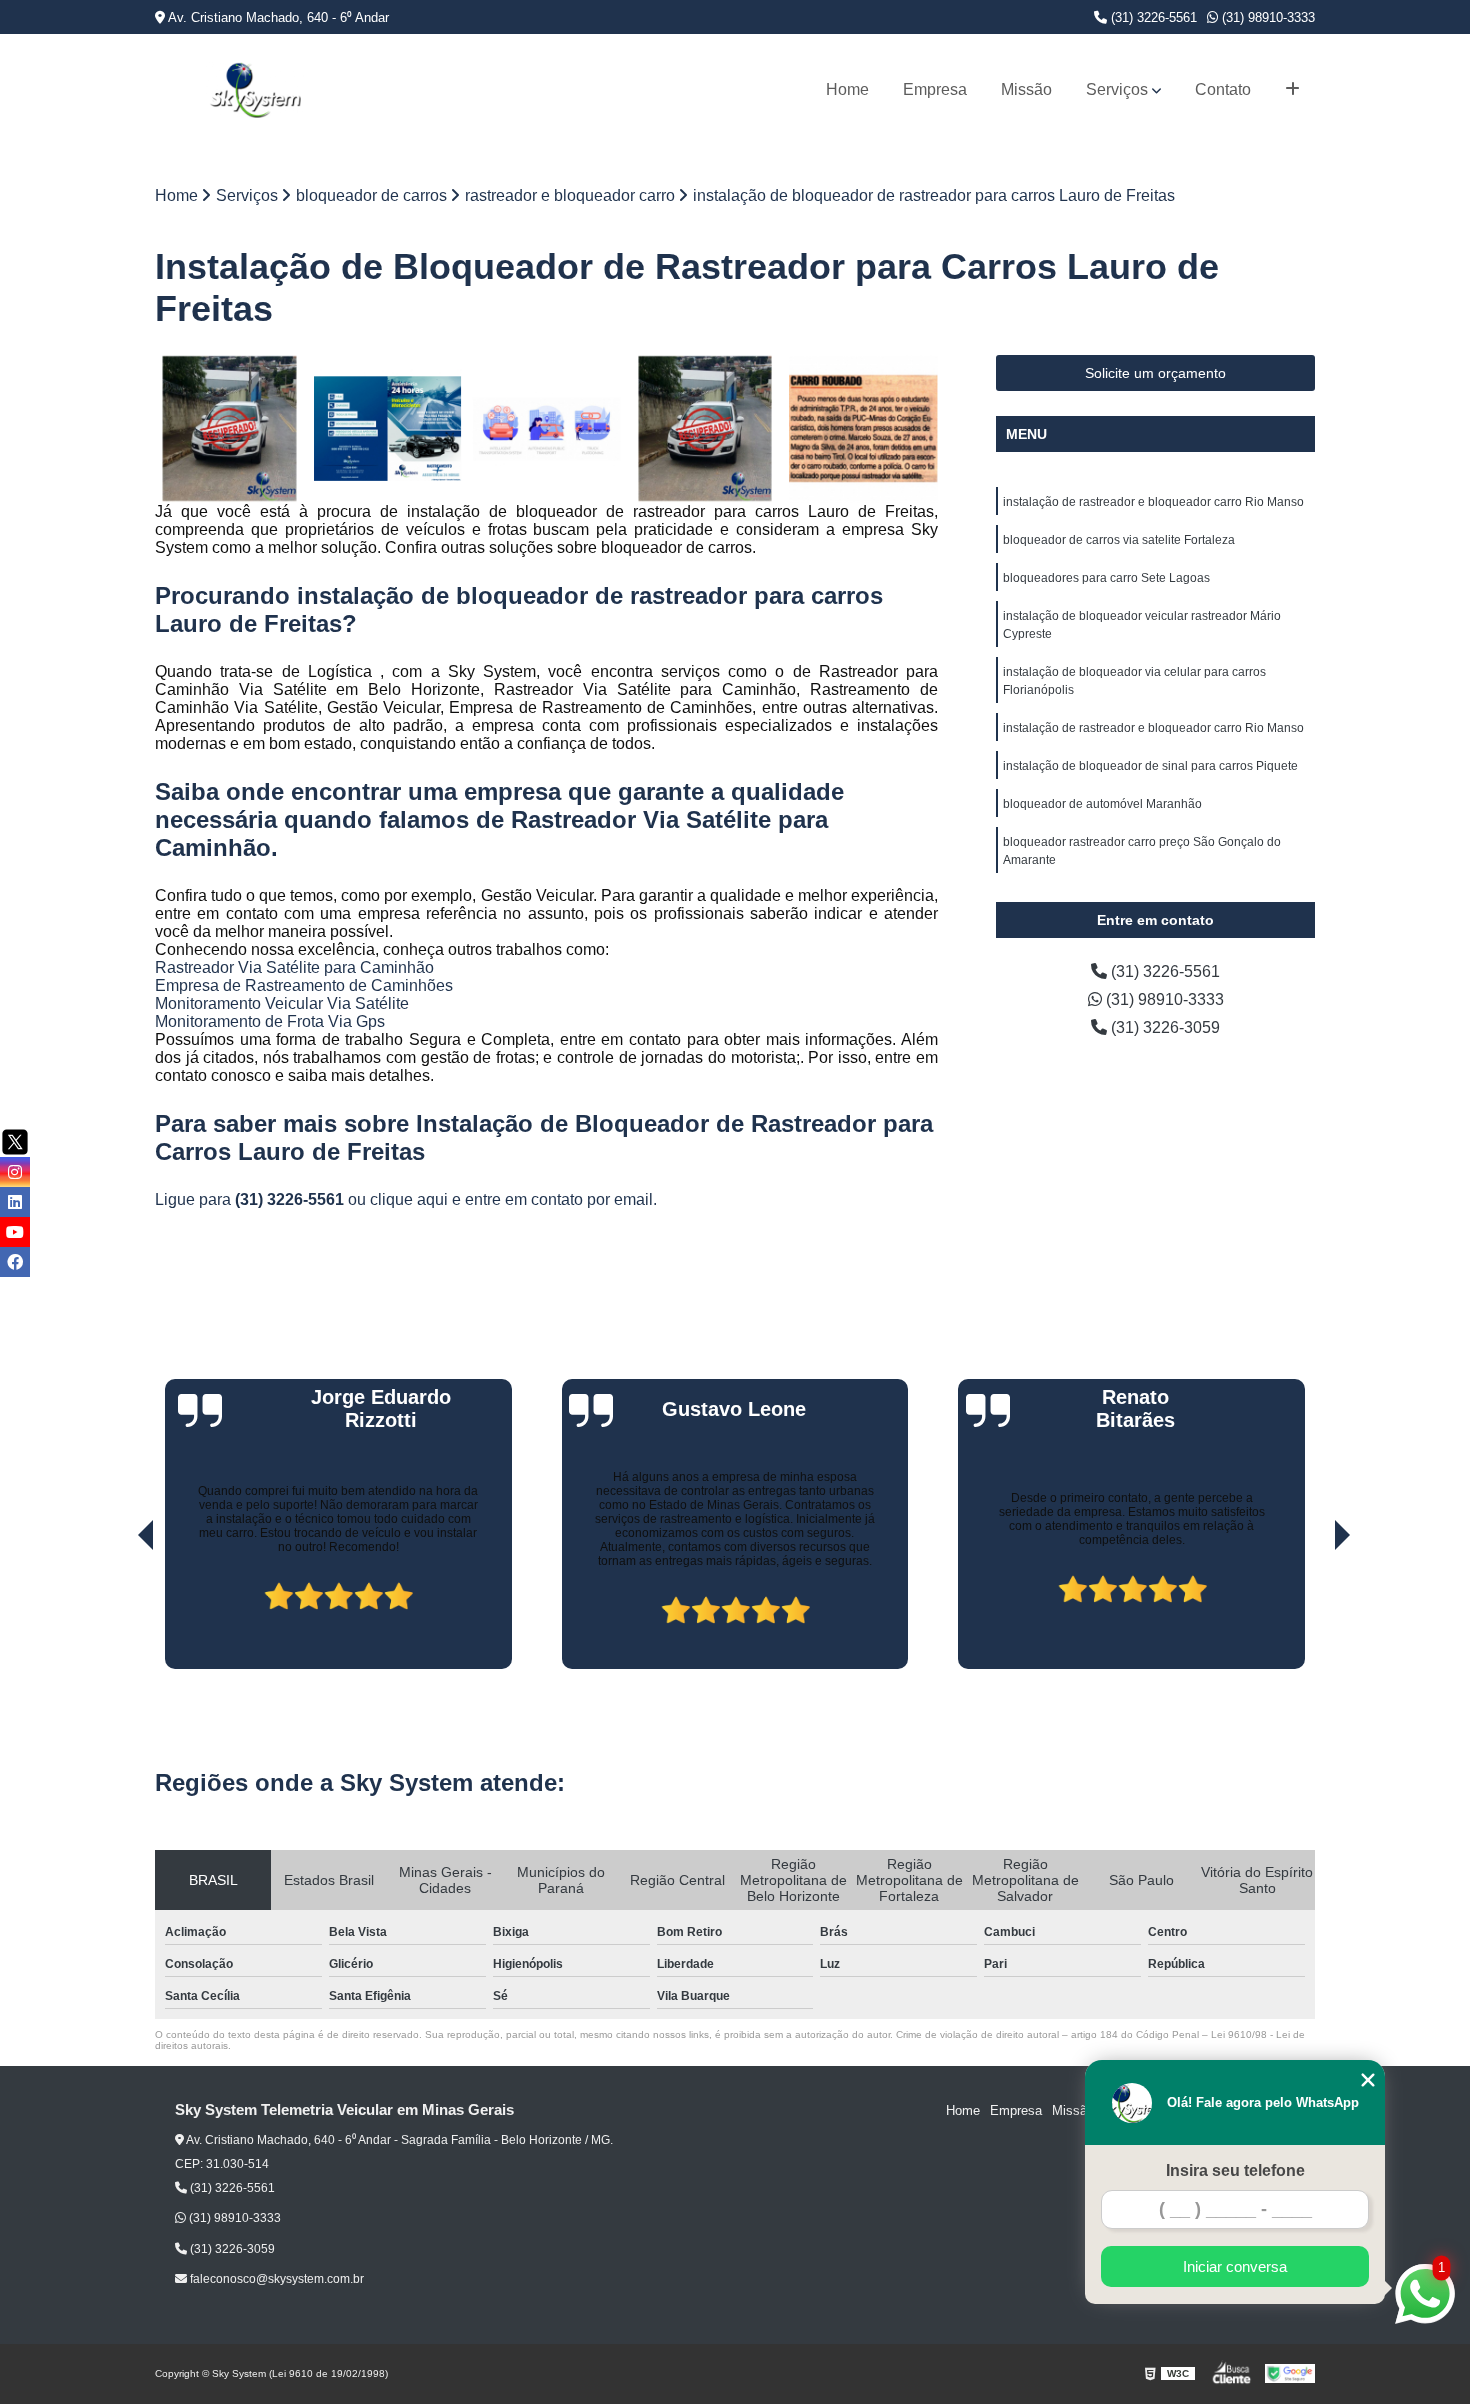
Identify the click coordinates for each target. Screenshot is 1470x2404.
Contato (1223, 89)
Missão (1026, 89)
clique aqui (409, 1199)
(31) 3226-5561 (1152, 17)
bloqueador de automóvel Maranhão (1102, 804)
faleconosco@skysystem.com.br (275, 2279)
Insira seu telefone (1235, 2170)
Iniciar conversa (1235, 2266)
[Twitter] (15, 1142)
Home (847, 89)
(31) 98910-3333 (1266, 17)
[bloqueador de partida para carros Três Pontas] (705, 429)
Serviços (1117, 89)
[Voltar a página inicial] (255, 90)
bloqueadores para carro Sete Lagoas (1106, 578)
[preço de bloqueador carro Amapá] (863, 429)
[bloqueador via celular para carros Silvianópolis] (229, 429)
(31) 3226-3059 (1163, 1027)
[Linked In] (15, 1202)
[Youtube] (15, 1232)
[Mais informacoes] (1292, 90)
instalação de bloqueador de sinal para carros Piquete (1150, 766)
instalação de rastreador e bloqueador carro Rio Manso (1153, 502)
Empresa (935, 89)
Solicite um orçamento (1155, 373)
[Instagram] (15, 1172)
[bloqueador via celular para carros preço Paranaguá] (546, 429)
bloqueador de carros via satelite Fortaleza (1119, 540)
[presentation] (118, 1612)
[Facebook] (15, 1262)
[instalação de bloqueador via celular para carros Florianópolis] (388, 429)
